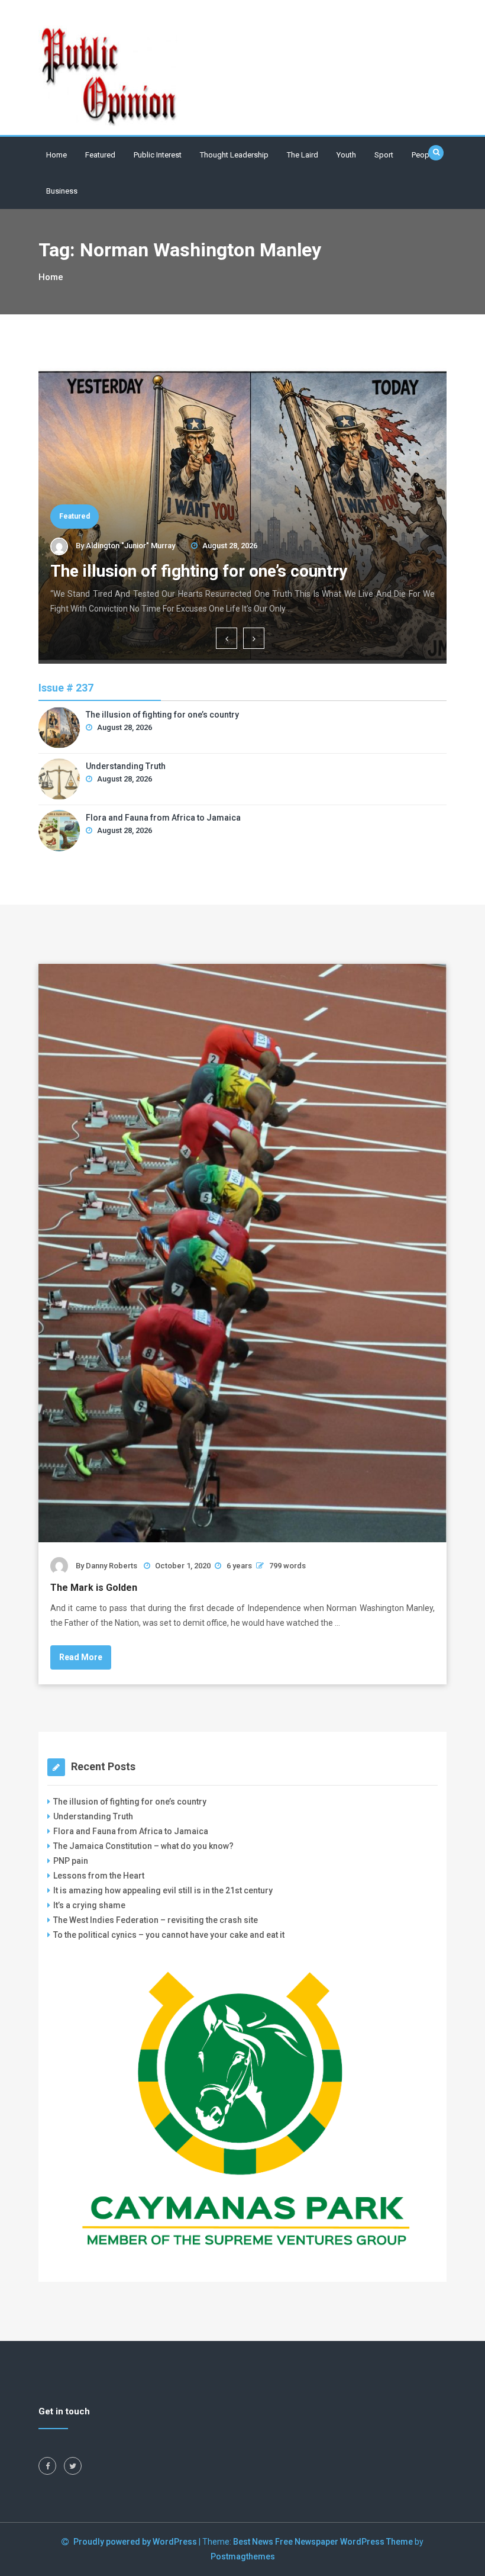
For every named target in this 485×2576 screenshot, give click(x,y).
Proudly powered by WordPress (136, 2542)
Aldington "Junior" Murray (130, 546)
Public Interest (158, 155)
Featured (100, 155)
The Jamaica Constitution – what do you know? (143, 1846)
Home (56, 155)
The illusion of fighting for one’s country (201, 571)
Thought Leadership (234, 155)
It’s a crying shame (89, 1905)
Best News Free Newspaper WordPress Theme (323, 2542)
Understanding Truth (126, 766)
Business (62, 191)
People (423, 155)
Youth (346, 155)
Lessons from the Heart (99, 1876)
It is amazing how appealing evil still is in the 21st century (163, 1890)
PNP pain (71, 1861)
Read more (81, 1657)
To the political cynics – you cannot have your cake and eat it (169, 1935)
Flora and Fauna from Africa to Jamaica (163, 818)
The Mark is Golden (94, 1588)
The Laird (303, 155)
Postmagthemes (243, 2556)
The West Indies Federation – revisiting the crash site (156, 1920)
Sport (384, 155)
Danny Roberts (111, 1566)
